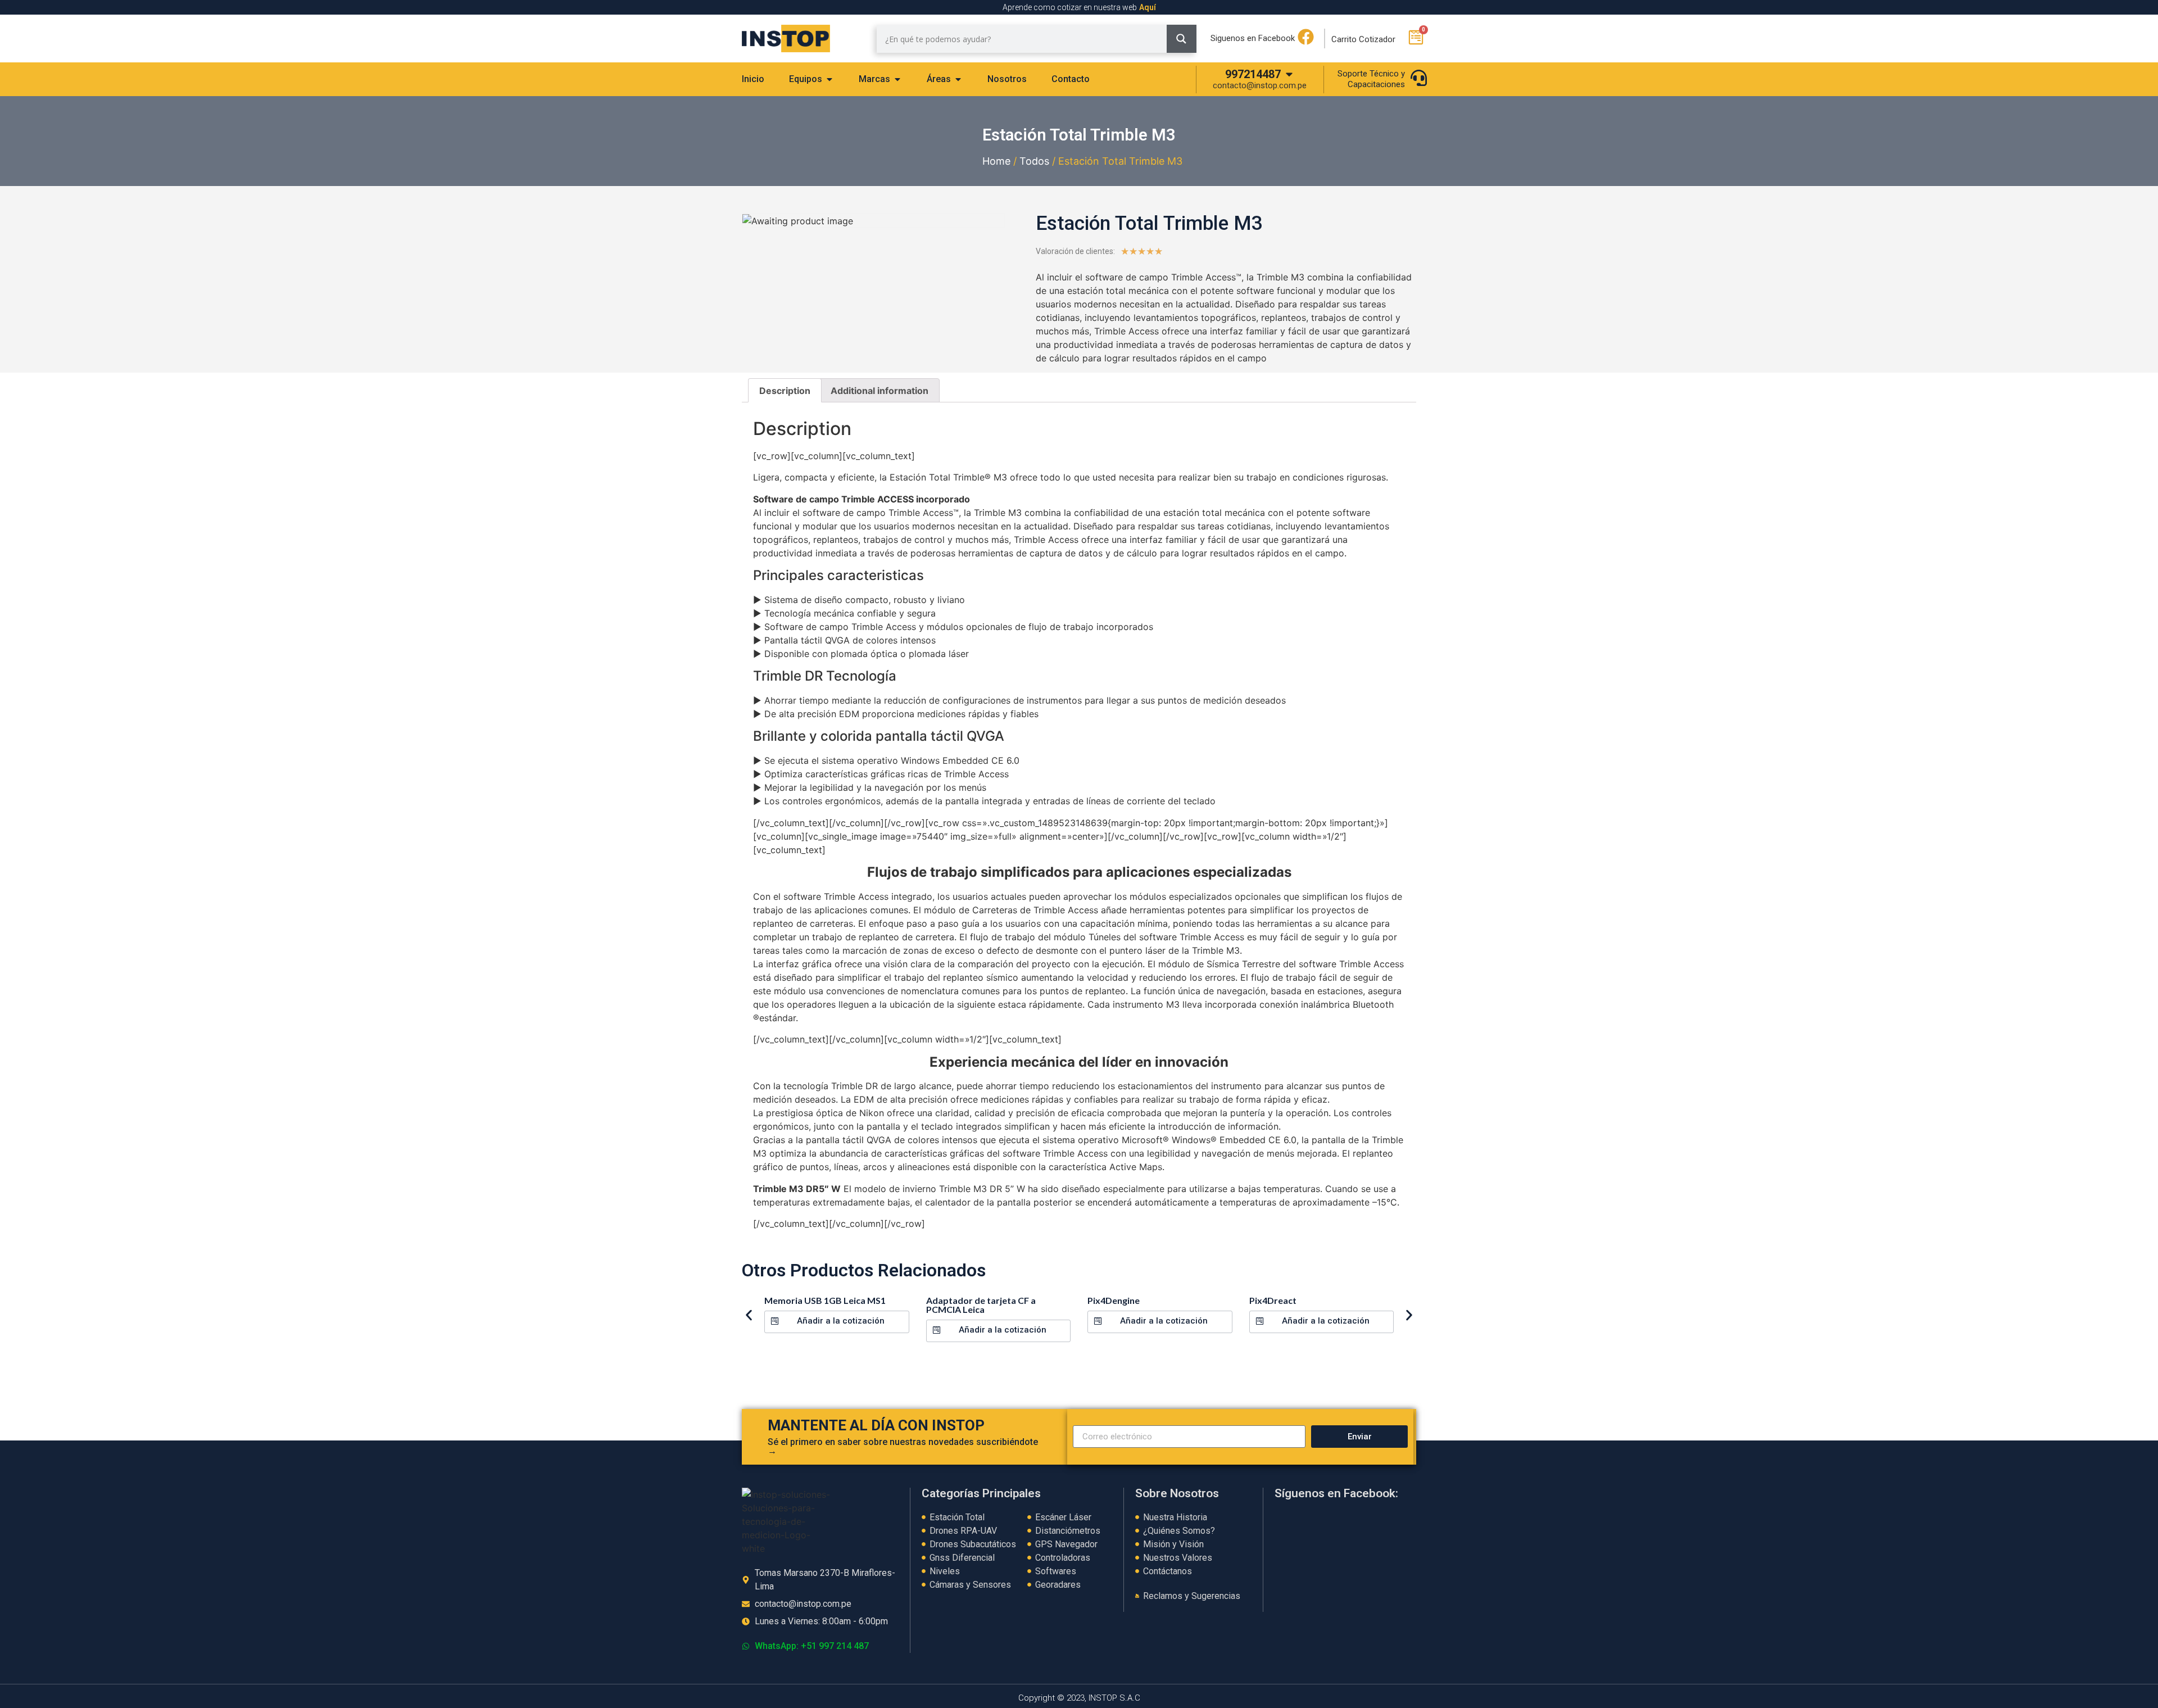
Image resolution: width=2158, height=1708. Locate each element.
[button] (837, 1322)
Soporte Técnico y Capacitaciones (1371, 79)
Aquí (1148, 7)
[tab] (753, 79)
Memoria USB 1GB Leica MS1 (825, 1300)
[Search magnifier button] (1182, 39)
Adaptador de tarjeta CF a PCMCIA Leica (981, 1305)
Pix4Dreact (1273, 1300)
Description (785, 391)
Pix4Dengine (1114, 1300)
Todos (1034, 161)
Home (996, 161)
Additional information (879, 391)
